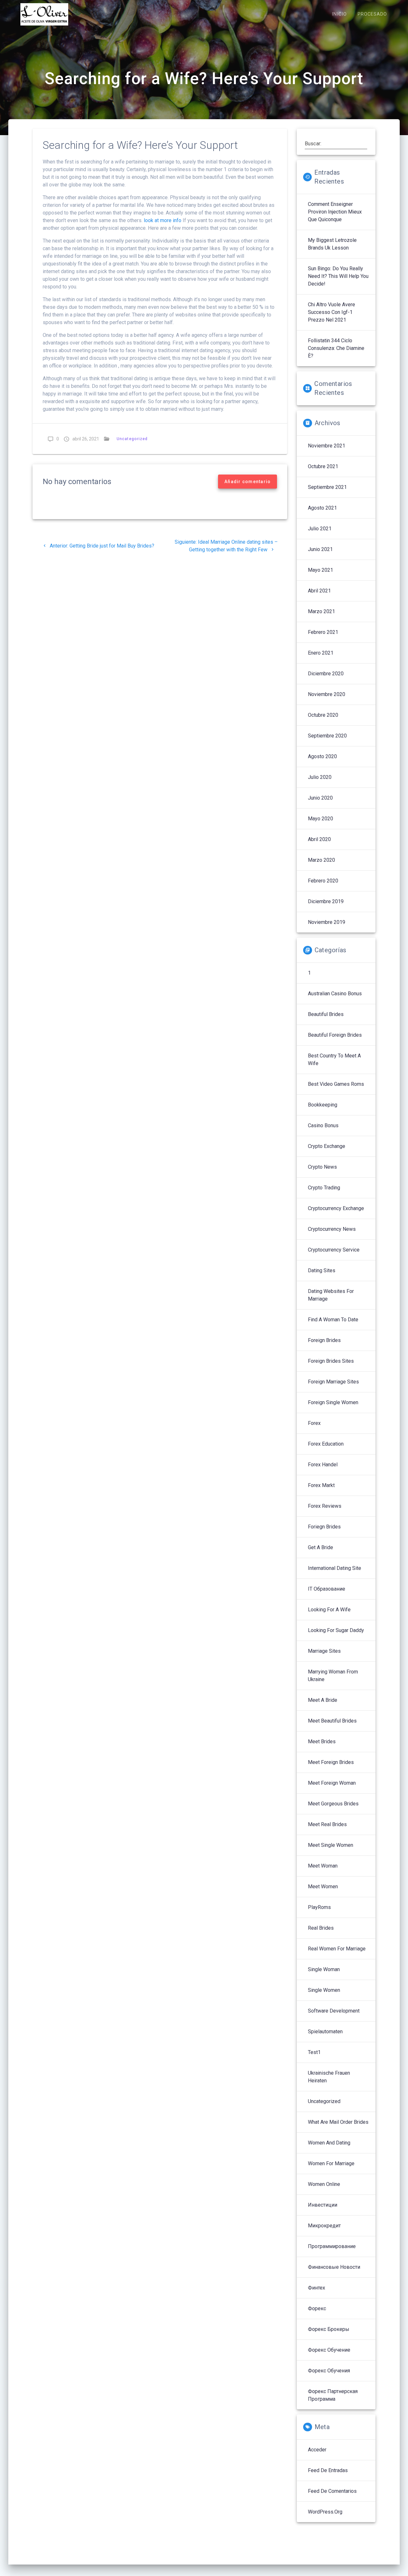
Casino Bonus (323, 1125)
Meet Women (323, 1887)
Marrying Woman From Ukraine (333, 1676)
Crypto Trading (324, 1188)
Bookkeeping (323, 1105)
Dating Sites (322, 1270)
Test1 (314, 2052)
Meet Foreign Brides (331, 1762)
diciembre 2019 (326, 901)
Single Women (324, 1990)
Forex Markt (321, 1485)
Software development (334, 2011)
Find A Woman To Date (333, 1320)
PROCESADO (372, 14)
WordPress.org (325, 2512)
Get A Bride (321, 1547)
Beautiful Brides (326, 1014)
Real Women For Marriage (337, 1949)
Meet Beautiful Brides (332, 1721)
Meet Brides (322, 1742)
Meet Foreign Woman (332, 1783)
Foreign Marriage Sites (333, 1382)
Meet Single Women (331, 1845)
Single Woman (324, 1969)
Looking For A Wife (329, 1610)
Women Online (324, 2184)
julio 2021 (320, 529)
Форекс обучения (329, 2371)
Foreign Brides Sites (331, 1361)
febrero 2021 (323, 632)
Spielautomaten (325, 2032)
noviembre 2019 (327, 922)
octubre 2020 (323, 715)
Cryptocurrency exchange (336, 1208)
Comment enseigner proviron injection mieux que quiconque (335, 212)
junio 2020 (320, 798)
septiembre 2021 (327, 487)
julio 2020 (320, 777)
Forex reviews (325, 1506)
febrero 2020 (323, 881)
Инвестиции (323, 2205)
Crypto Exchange (327, 1146)
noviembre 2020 (327, 694)
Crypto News (322, 1167)
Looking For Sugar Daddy (336, 1630)
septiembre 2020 (327, 736)
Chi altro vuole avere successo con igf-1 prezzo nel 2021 (331, 312)
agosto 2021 (322, 508)
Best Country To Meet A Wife (334, 1059)
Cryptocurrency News (332, 1229)
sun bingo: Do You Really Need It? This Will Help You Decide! (338, 276)
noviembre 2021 (327, 446)
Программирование (332, 2246)
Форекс (317, 2308)
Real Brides (321, 1928)
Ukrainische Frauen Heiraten (329, 2077)
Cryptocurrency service (334, 1250)
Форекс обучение (329, 2350)
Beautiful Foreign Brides (335, 1035)
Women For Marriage (331, 2163)
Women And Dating (329, 2143)
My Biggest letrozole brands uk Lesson (332, 244)
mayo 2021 (321, 570)
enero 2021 (321, 653)
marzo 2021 (321, 611)
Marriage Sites (324, 1651)
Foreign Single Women (333, 1402)
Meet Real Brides (327, 1824)
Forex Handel (323, 1465)
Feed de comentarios (332, 2491)
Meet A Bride (323, 1700)
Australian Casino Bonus (335, 994)
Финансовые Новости (334, 2267)
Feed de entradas (328, 2470)
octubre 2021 (323, 466)
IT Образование (327, 1589)
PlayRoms (319, 1907)
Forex (314, 1423)
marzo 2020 (321, 860)
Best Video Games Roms (336, 1084)
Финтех (317, 2288)
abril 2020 (319, 839)
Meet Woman (323, 1866)
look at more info (163, 220)
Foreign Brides (324, 1340)
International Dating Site (335, 1568)
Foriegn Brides (324, 1527)
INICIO (339, 14)
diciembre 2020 (326, 674)
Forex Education (326, 1444)
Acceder (317, 2450)
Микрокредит (324, 2226)
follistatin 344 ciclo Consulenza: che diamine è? (336, 348)
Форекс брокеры (329, 2329)
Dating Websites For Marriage (331, 1295)
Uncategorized (132, 439)
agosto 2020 (322, 756)
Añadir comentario (248, 482)
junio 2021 (320, 549)
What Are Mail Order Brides (338, 2122)
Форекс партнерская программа (333, 2395)
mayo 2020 (321, 819)
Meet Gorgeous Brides (333, 1804)
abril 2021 (319, 591)
